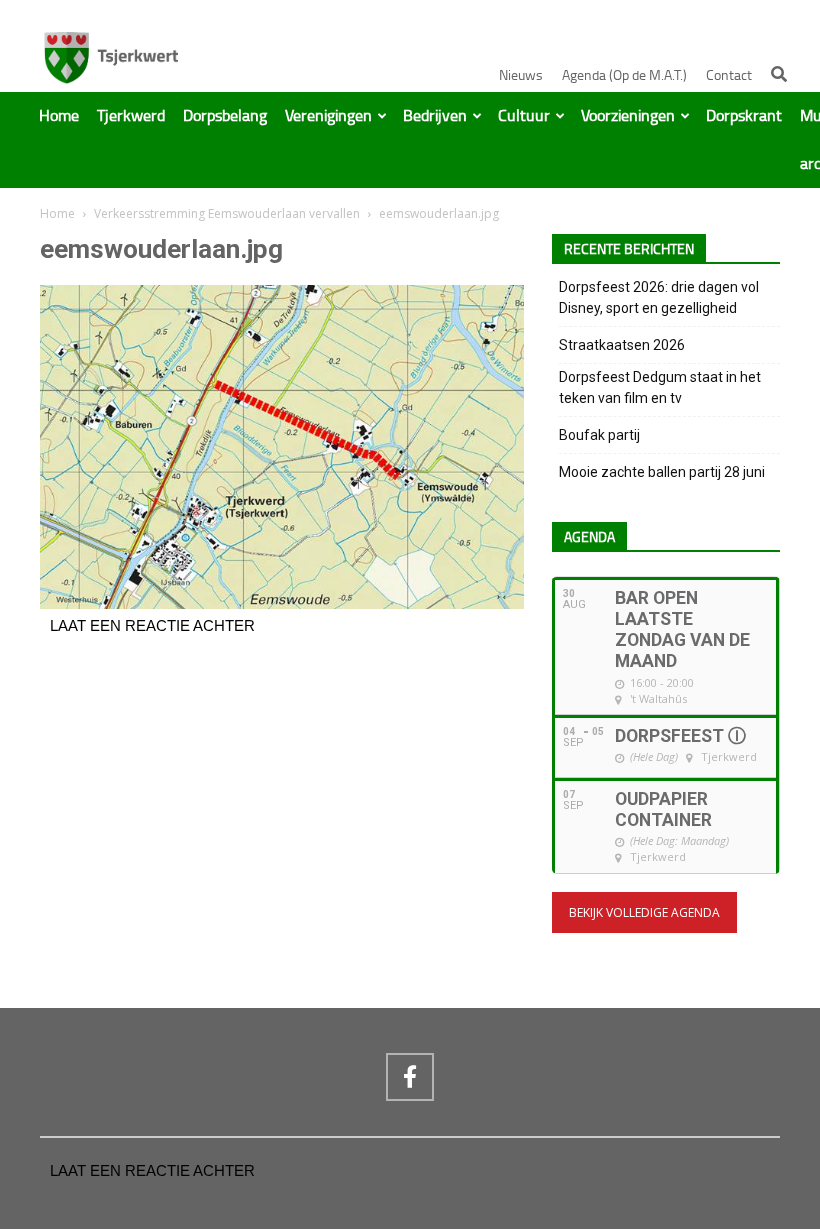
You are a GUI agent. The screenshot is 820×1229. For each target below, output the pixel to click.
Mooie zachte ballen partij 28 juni (662, 472)
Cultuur (524, 116)
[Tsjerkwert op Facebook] (410, 1077)
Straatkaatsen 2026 (622, 345)
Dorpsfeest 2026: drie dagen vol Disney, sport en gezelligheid (659, 297)
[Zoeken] (779, 74)
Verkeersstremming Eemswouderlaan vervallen (227, 213)
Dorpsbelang (225, 116)
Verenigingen (328, 116)
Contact (729, 75)
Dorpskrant (744, 116)
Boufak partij (599, 435)
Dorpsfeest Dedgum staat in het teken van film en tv (660, 387)
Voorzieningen (628, 116)
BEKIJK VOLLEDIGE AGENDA (644, 912)
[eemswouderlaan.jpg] (282, 604)
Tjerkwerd (131, 116)
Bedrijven (435, 116)
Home (59, 116)
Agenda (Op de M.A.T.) (624, 75)
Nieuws (521, 75)
